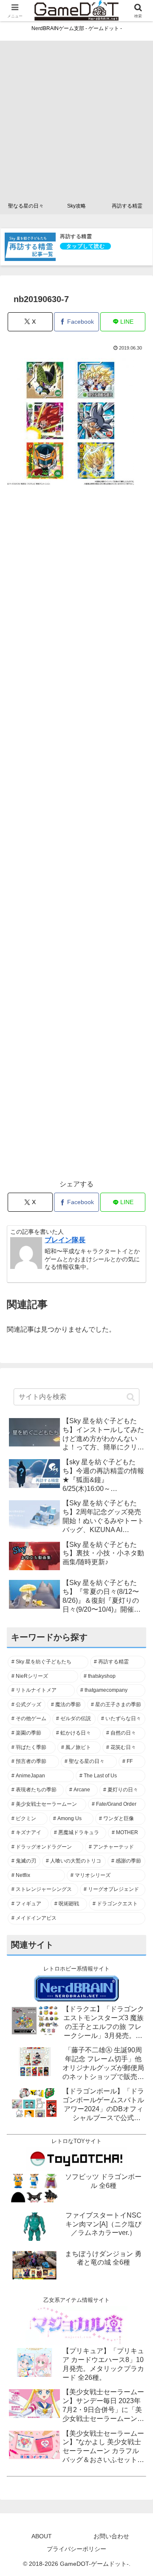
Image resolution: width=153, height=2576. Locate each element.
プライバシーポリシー (76, 2549)
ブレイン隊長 (65, 1240)
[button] (131, 1397)
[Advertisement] (76, 117)
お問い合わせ (111, 2536)
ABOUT (42, 2536)
